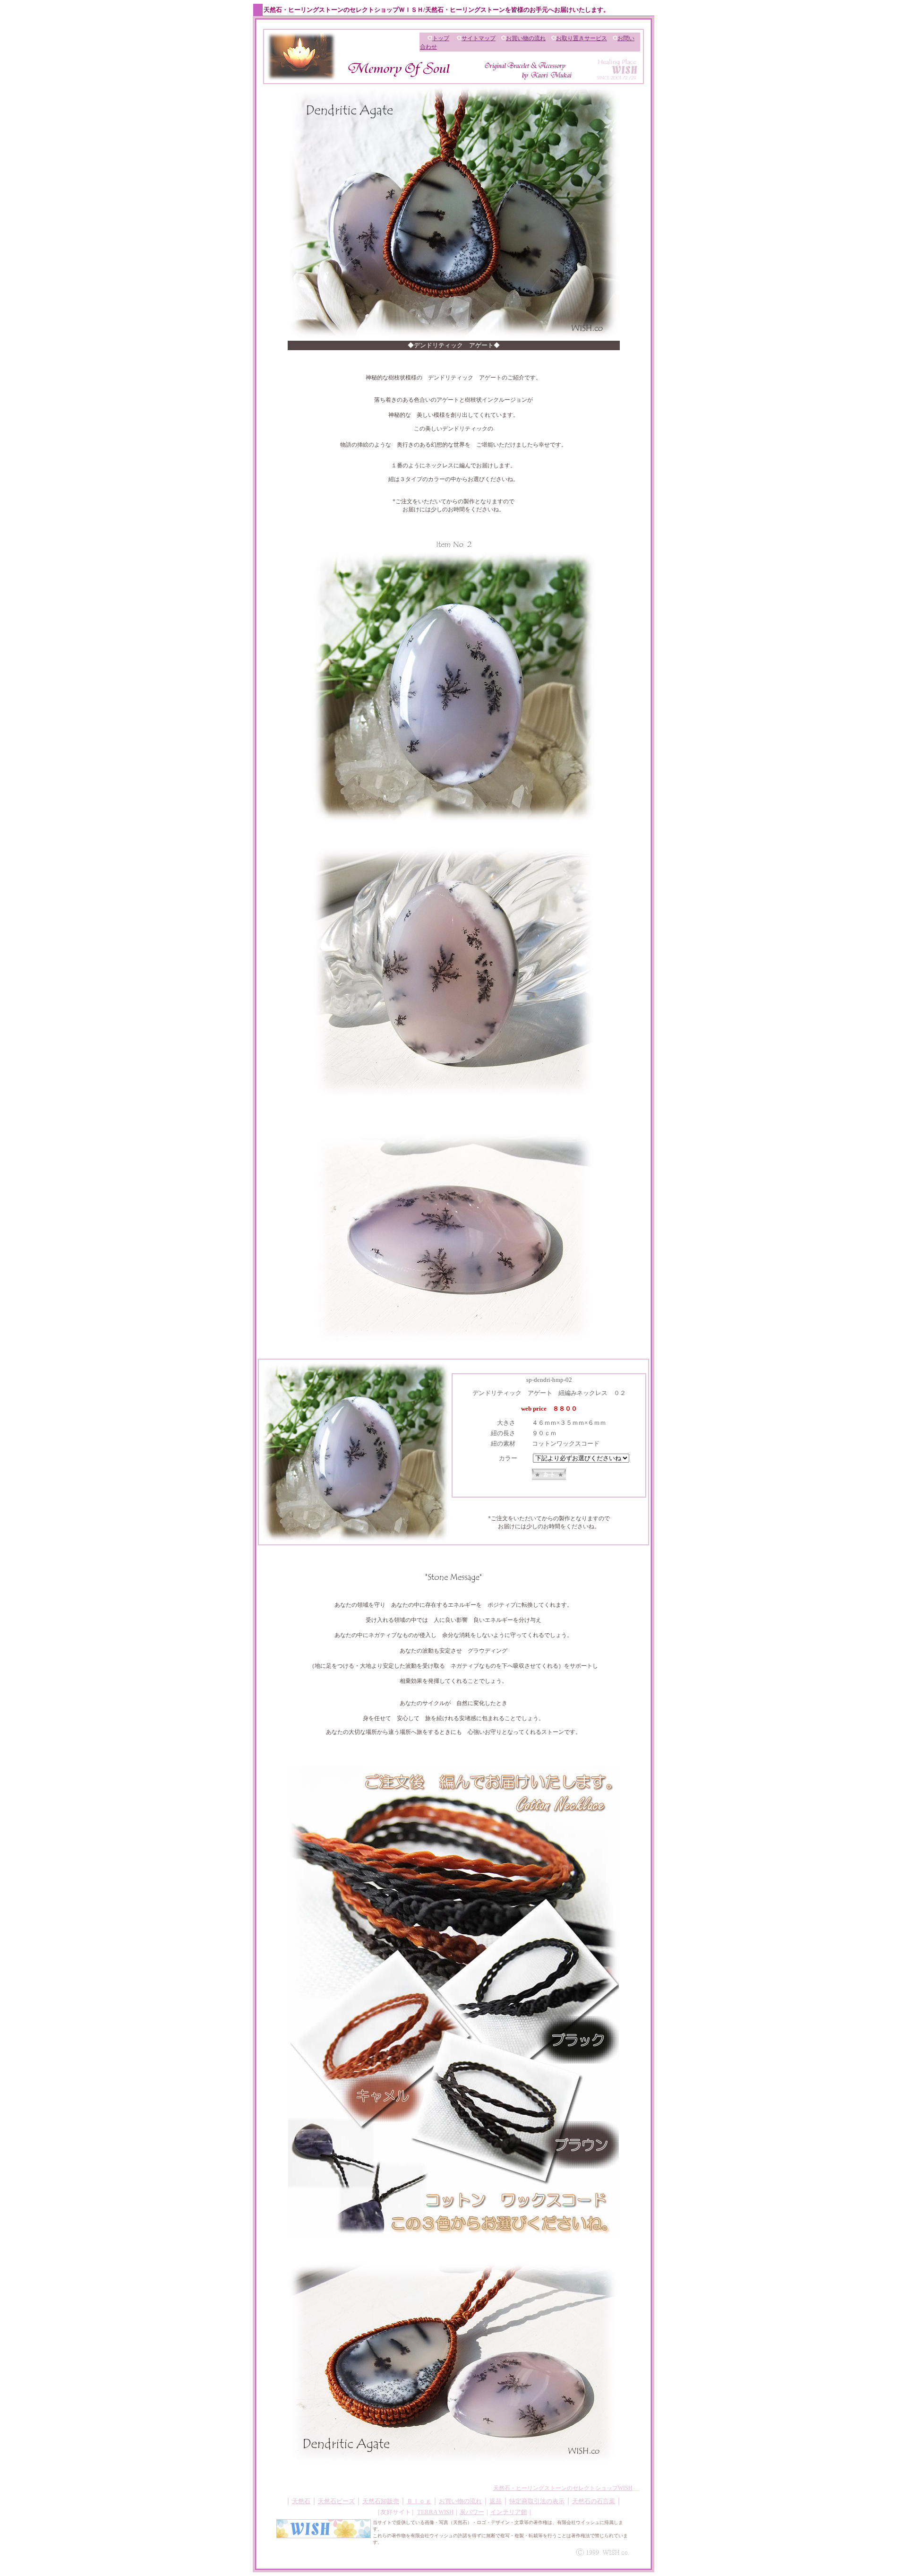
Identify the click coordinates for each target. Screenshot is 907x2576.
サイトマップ (479, 38)
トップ (441, 38)
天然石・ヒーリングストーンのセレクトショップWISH (563, 2488)
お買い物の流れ (526, 38)
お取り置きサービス (582, 38)
